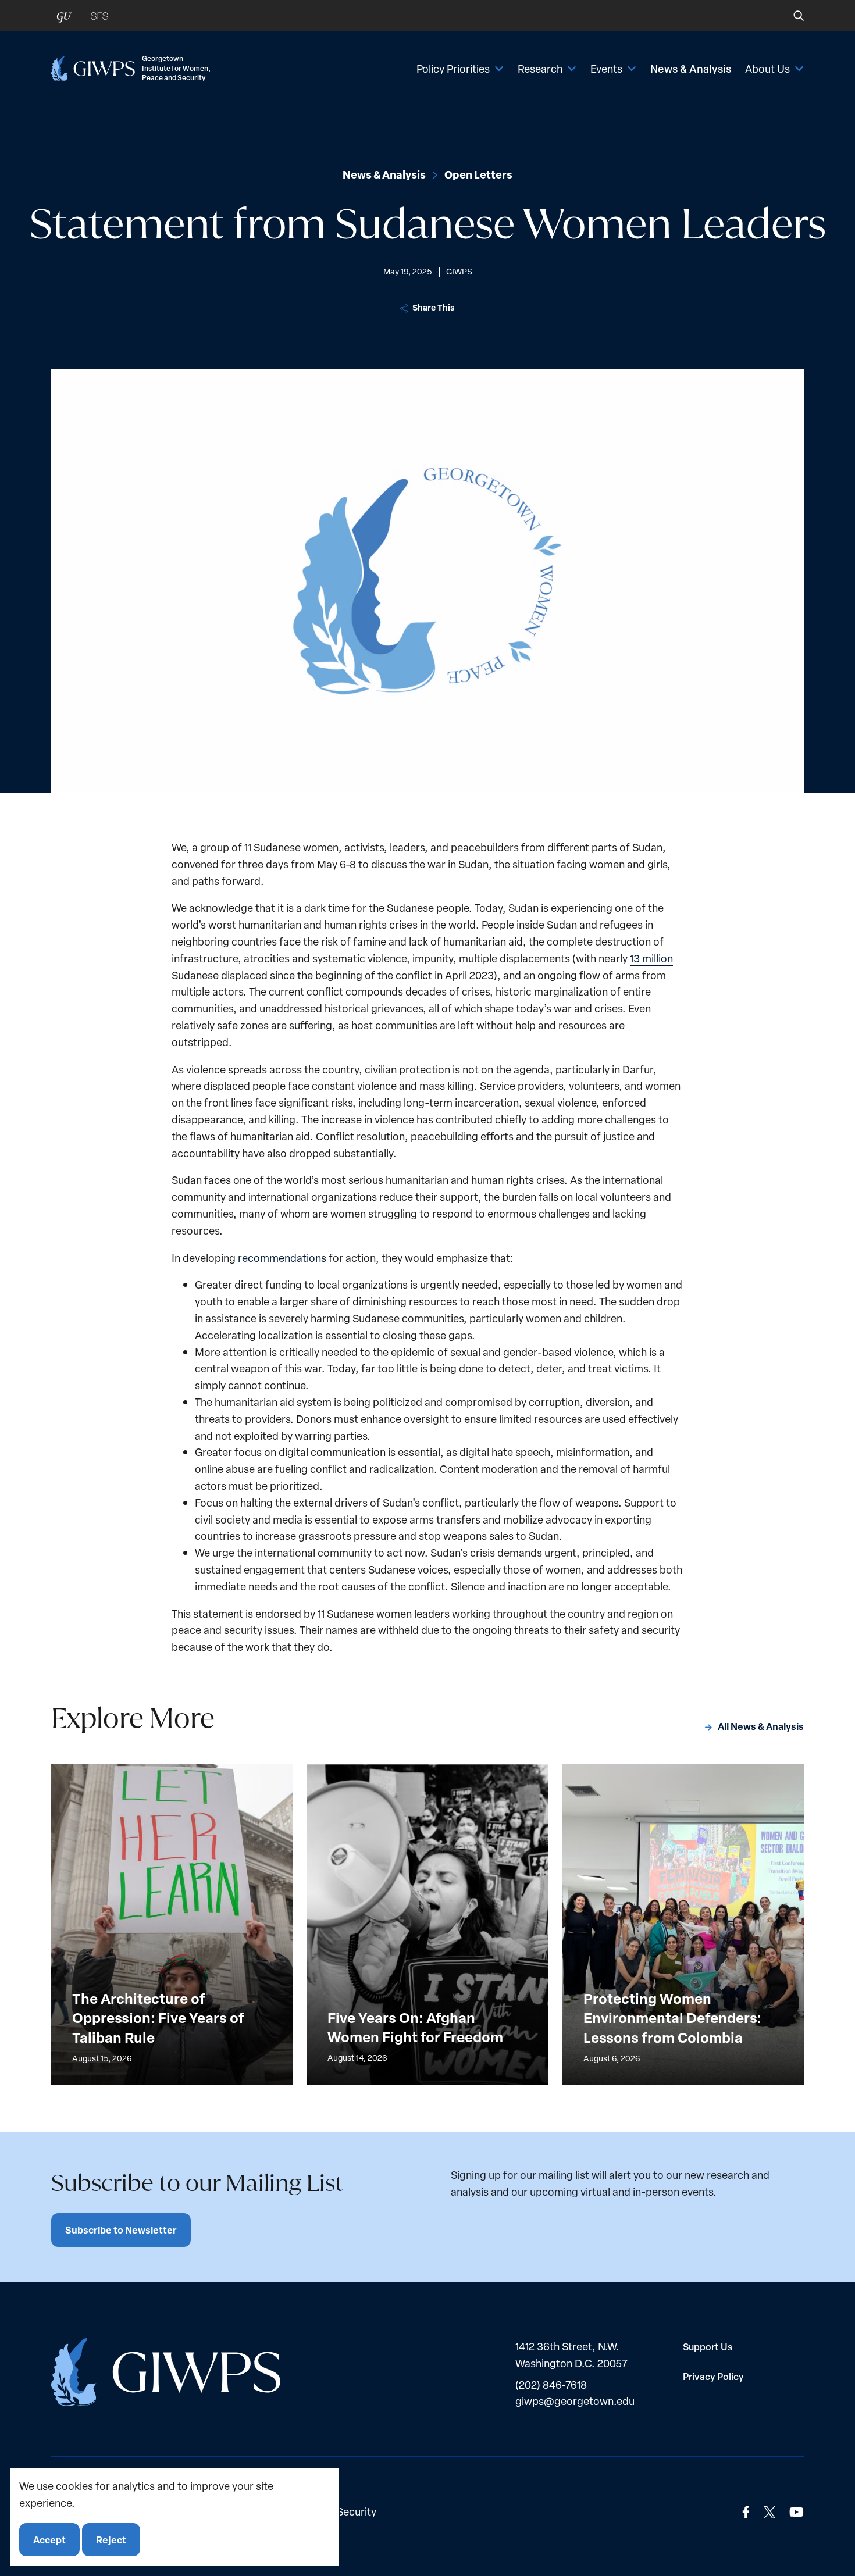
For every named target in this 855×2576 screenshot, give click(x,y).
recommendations (282, 1257)
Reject (111, 2539)
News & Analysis (691, 69)
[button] (791, 16)
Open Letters (478, 174)
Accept (49, 2539)
